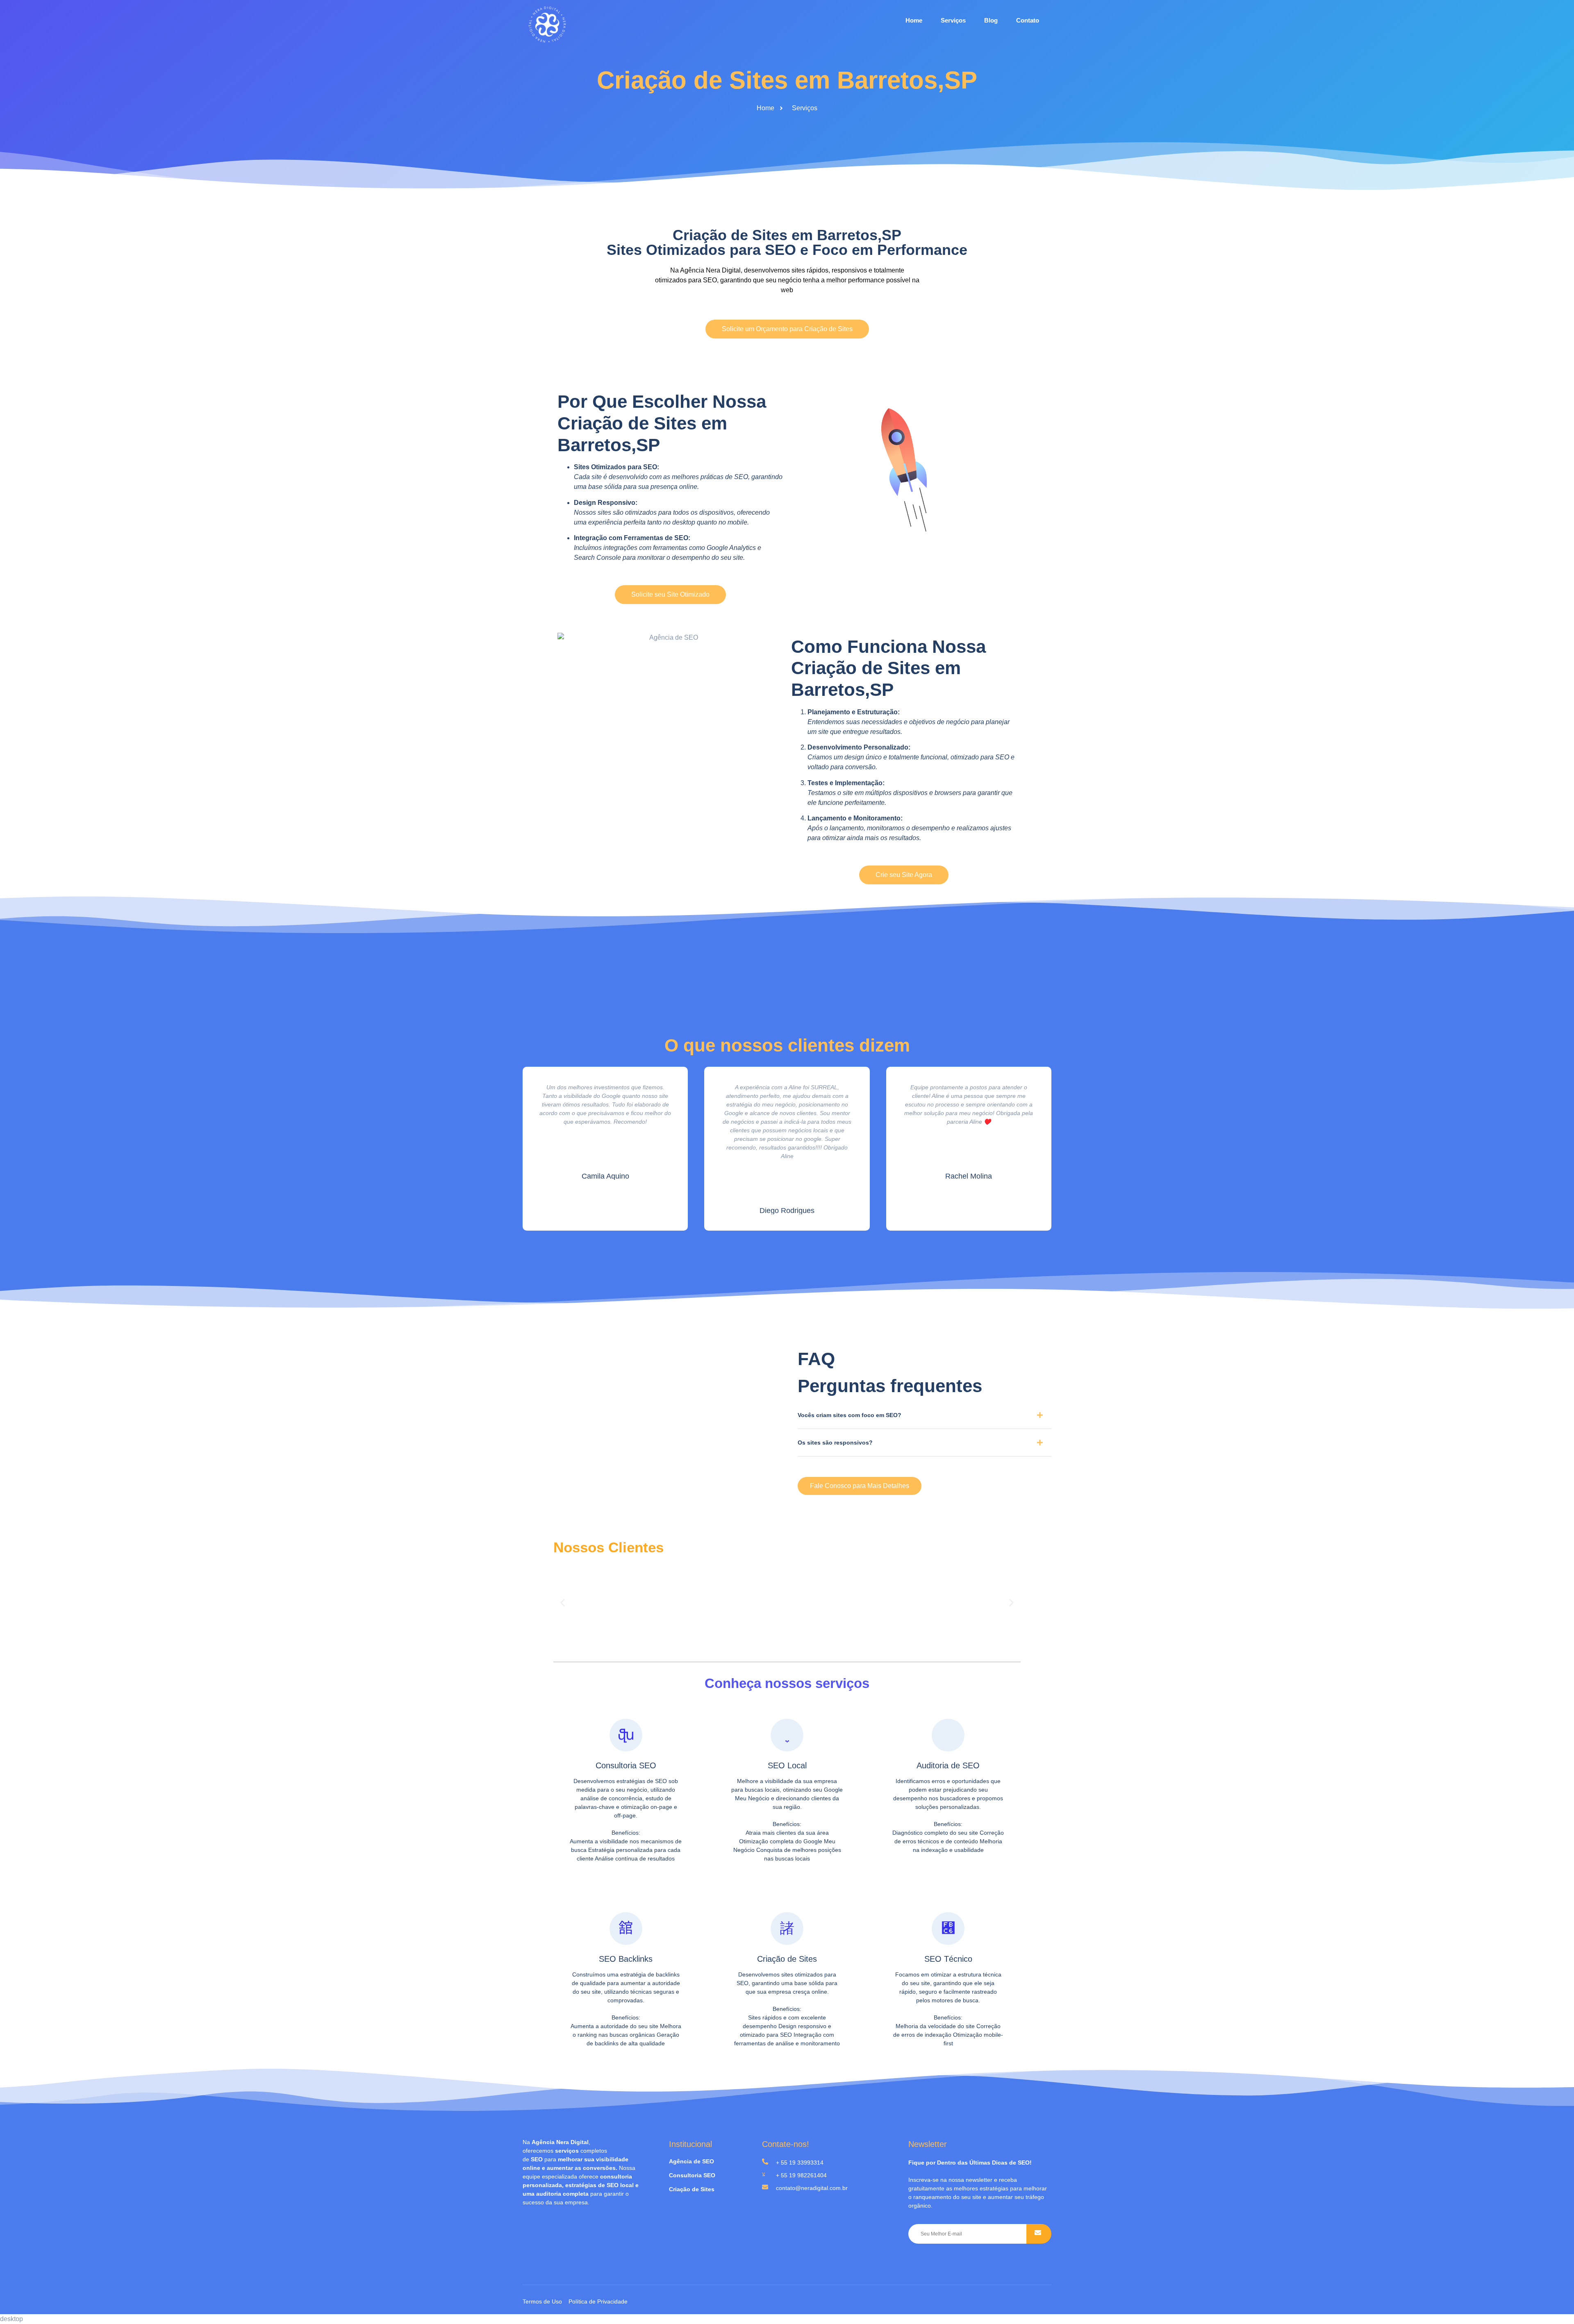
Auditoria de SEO (948, 1765)
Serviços (953, 20)
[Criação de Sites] (787, 1929)
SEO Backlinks (626, 1959)
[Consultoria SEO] (626, 1735)
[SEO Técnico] (948, 1929)
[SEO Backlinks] (626, 1929)
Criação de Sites (787, 1959)
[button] (925, 1418)
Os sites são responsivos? (835, 1443)
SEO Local (787, 1765)
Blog (991, 20)
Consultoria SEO (626, 1765)
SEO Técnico (948, 1959)
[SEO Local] (787, 1735)
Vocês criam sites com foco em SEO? (850, 1415)
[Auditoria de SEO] (948, 1735)
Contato (1028, 20)
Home (914, 20)
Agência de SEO (691, 2161)
